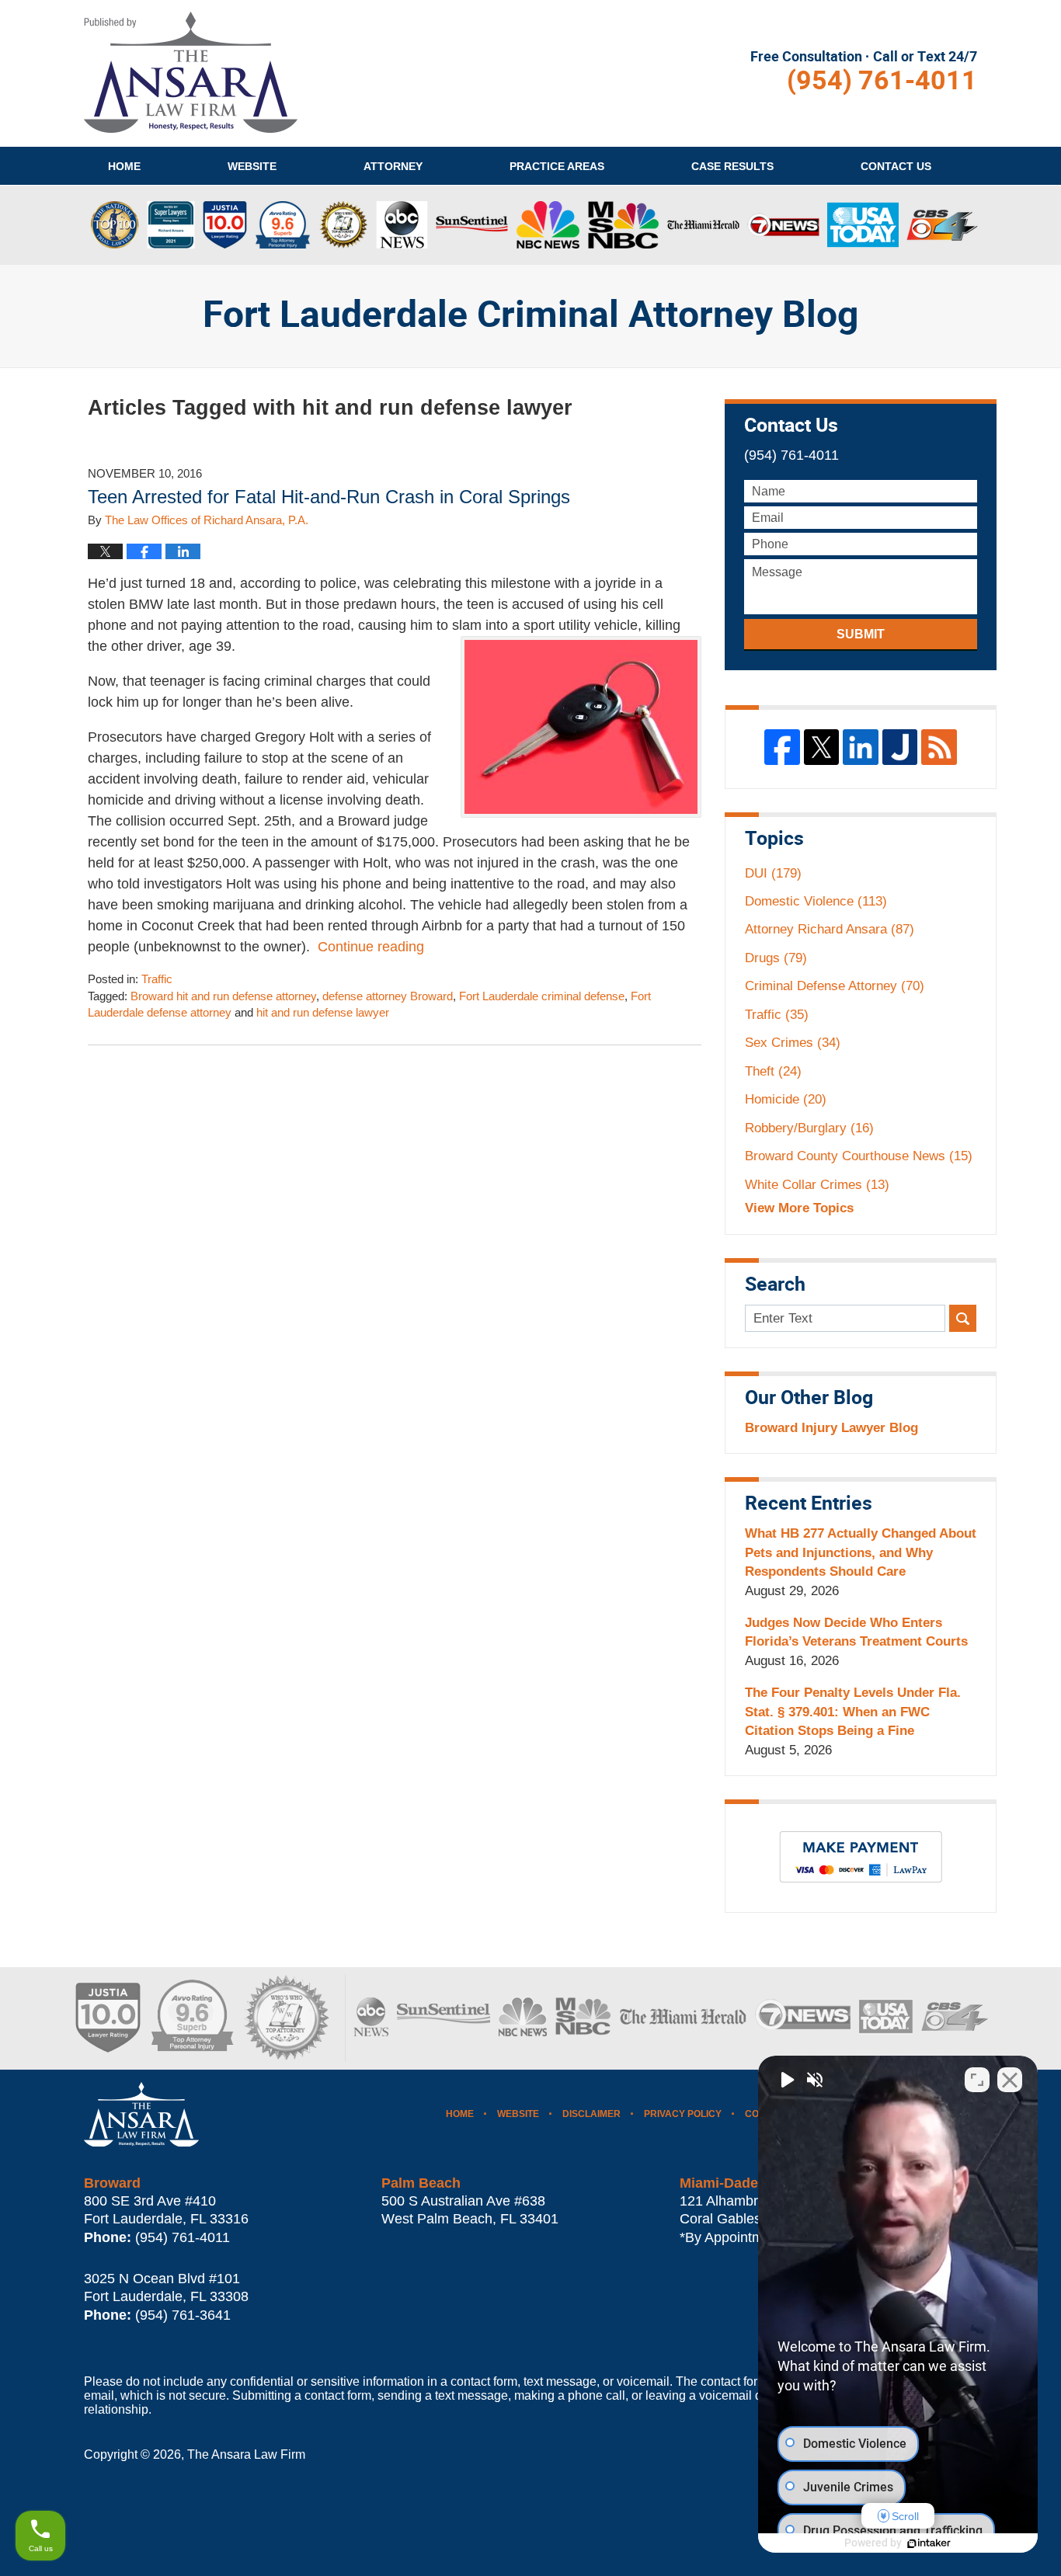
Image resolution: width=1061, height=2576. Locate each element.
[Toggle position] (977, 2080)
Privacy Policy (683, 2114)
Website (252, 166)
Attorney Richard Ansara (830, 929)
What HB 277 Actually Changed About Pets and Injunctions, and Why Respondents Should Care (861, 1552)
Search (963, 1318)
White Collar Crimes (817, 1185)
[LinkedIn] (861, 747)
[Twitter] (822, 747)
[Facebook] (782, 747)
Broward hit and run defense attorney (223, 996)
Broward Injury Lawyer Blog (831, 1428)
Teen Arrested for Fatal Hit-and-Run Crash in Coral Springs (329, 497)
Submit (861, 634)
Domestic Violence (816, 901)
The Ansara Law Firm (246, 2454)
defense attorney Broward (388, 996)
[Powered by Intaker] (929, 2543)
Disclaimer (591, 2114)
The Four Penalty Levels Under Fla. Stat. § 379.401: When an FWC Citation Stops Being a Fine (853, 1712)
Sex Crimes (793, 1043)
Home (124, 166)
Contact (896, 166)
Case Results (732, 166)
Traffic (157, 979)
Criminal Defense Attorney (835, 986)
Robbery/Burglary (809, 1128)
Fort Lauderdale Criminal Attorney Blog (191, 72)
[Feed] (939, 747)
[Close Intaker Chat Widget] (1010, 2080)
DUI (773, 873)
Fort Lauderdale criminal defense (542, 996)
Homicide (786, 1099)
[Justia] (900, 747)
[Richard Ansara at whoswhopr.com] (286, 2018)
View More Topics (799, 1208)
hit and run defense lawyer (323, 1013)
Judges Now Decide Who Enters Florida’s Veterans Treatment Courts (856, 1632)
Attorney (393, 166)
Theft (773, 1071)
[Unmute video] (786, 2080)
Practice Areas (557, 166)
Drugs (776, 958)
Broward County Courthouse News (859, 1156)
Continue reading (371, 947)
